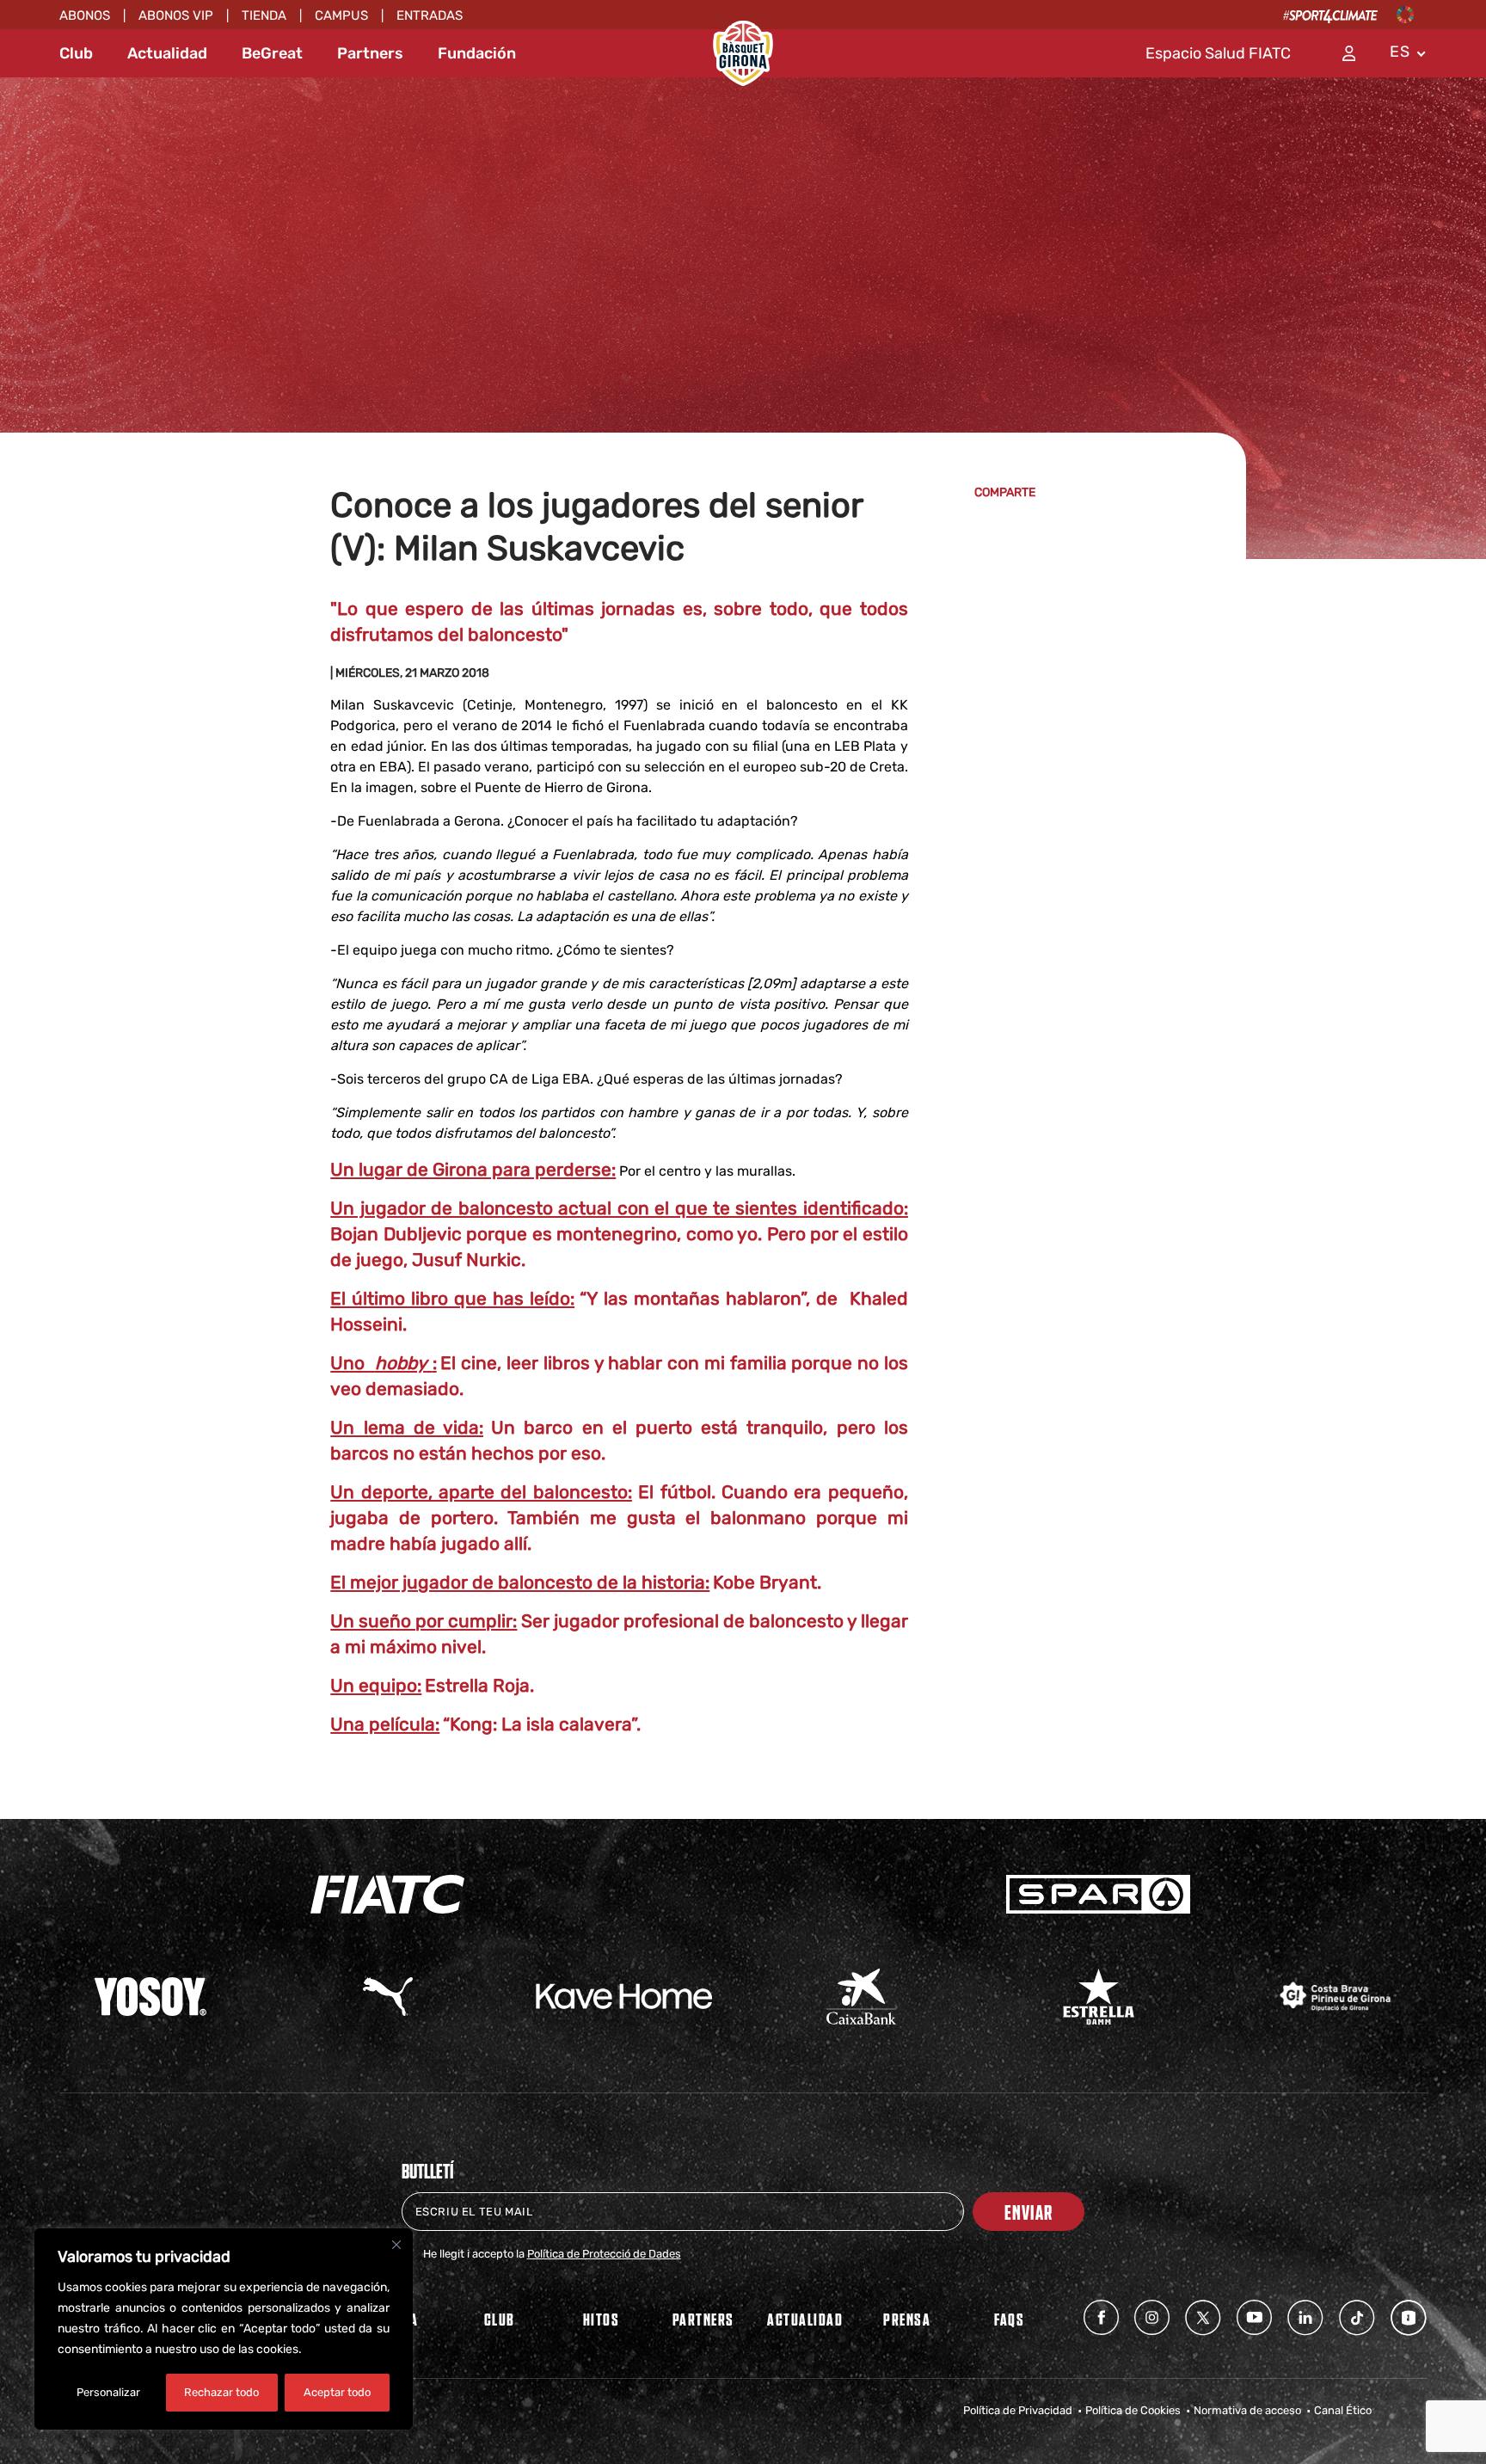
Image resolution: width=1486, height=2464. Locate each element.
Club (76, 53)
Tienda (264, 15)
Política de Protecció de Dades (604, 2254)
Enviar (1029, 2212)
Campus (341, 15)
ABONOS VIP (176, 15)
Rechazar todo (221, 2392)
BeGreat (272, 53)
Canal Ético (1343, 2410)
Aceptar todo (337, 2392)
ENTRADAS (430, 15)
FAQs (1009, 2319)
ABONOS (85, 15)
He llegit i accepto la (552, 2254)
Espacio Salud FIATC (1218, 53)
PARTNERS (703, 2319)
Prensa (907, 2319)
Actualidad (167, 53)
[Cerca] (396, 2245)
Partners (370, 53)
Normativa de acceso (1247, 2410)
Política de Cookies (1133, 2410)
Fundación (477, 53)
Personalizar (108, 2392)
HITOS (602, 2319)
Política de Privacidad (1018, 2410)
